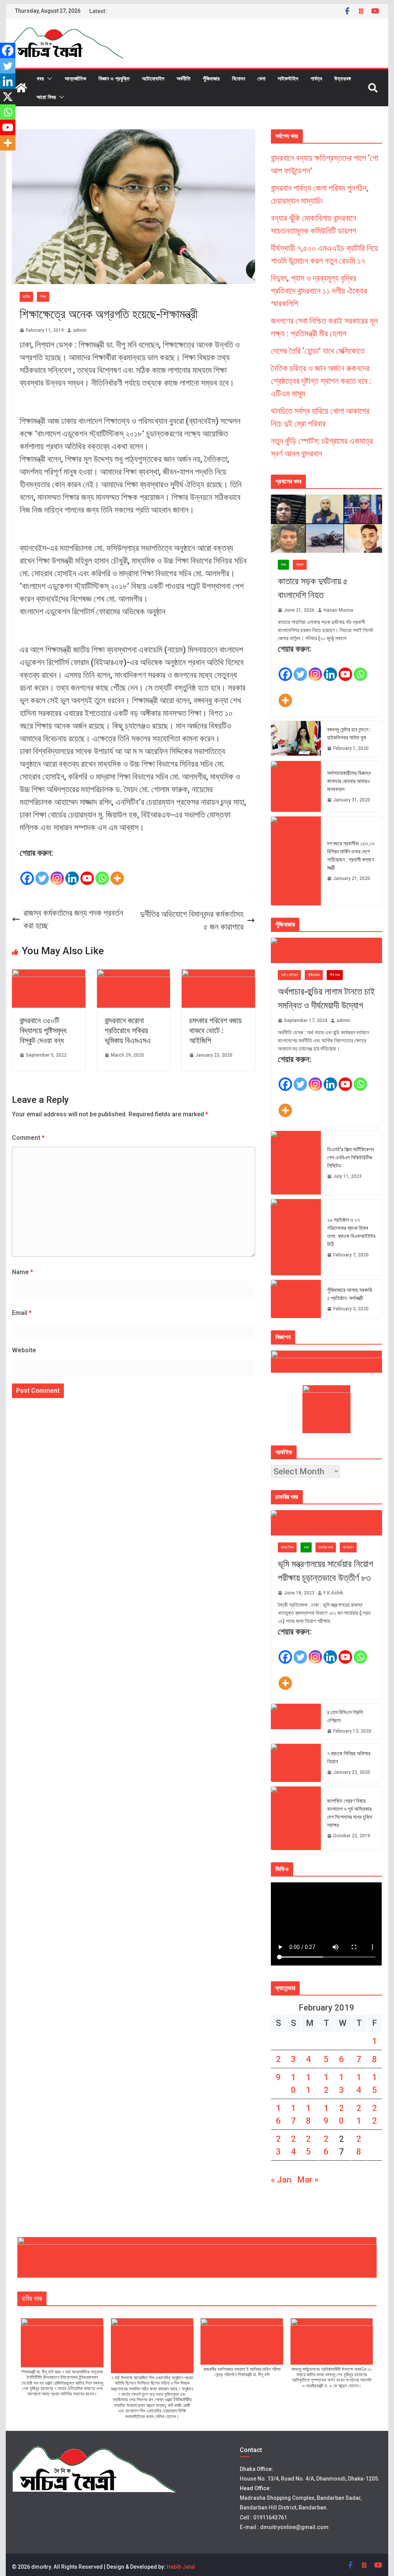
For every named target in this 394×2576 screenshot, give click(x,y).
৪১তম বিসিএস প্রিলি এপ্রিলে (345, 1716)
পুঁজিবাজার (211, 78)
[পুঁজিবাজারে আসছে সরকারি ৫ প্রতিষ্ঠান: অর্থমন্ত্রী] (296, 1299)
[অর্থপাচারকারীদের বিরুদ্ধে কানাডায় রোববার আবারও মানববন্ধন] (296, 786)
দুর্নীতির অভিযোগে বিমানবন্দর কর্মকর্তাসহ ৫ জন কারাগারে (192, 920)
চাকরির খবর (326, 1547)
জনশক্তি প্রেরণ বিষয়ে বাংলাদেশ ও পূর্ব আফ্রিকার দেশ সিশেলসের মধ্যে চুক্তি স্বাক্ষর (350, 1813)
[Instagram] (57, 873)
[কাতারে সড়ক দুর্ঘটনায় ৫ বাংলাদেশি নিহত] (326, 524)
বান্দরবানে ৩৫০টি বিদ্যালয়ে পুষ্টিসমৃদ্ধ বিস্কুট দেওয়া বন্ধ (43, 1030)
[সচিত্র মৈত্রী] (21, 88)
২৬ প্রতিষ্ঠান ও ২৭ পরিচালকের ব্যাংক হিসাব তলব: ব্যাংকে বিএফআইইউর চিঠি (351, 1232)
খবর (40, 78)
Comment (28, 1138)
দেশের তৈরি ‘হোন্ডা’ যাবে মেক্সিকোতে (318, 351)
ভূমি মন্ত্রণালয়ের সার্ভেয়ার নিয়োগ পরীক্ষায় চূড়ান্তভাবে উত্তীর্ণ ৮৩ (326, 1571)
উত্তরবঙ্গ (343, 78)
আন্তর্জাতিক (75, 78)
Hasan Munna (338, 610)
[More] (117, 873)
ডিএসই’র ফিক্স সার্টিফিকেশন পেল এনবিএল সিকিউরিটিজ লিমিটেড (351, 1158)
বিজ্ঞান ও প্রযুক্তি (114, 78)
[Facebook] (27, 873)
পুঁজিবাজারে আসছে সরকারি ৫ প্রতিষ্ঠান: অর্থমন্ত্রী (350, 1294)
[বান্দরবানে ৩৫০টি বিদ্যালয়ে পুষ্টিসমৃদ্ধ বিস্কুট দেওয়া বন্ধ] (49, 976)
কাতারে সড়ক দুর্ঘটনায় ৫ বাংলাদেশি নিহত (313, 588)
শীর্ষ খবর (335, 975)
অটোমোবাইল (153, 78)
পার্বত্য (316, 78)
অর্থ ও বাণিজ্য (289, 975)
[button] (48, 79)
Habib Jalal (181, 2567)
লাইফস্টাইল (288, 78)
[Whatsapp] (102, 873)
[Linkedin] (72, 873)
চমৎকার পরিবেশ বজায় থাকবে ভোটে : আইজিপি (215, 1030)
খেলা (261, 78)
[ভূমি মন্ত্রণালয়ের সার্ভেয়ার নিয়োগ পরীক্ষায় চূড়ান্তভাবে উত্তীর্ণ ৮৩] (326, 1523)
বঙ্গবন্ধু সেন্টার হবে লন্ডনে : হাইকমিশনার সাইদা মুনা (349, 733)
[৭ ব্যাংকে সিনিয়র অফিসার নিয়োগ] (296, 1763)
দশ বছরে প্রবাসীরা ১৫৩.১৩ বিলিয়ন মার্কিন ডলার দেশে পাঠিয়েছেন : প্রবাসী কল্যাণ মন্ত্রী (351, 856)
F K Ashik (333, 1593)
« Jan (281, 2180)
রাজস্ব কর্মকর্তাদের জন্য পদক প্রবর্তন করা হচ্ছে (73, 919)
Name (23, 1272)
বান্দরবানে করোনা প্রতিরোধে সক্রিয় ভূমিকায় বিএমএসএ (128, 1030)
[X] (8, 97)
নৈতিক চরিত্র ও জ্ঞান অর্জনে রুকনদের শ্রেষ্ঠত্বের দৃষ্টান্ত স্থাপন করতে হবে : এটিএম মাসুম (321, 381)
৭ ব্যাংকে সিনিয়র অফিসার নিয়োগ (349, 1757)
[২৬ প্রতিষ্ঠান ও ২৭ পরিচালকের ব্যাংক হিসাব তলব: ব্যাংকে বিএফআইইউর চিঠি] (296, 1237)
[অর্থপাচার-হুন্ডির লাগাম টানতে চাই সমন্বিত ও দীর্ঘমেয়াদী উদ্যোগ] (326, 950)
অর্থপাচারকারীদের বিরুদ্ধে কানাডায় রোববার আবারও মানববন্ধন (349, 781)
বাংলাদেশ (348, 1547)
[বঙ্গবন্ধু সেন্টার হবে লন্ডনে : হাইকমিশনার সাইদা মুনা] (296, 739)
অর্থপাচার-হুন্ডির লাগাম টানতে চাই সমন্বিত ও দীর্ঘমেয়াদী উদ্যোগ (326, 999)
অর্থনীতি (184, 78)
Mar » (308, 2180)
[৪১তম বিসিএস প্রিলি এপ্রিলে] (296, 1721)
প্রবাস (300, 565)
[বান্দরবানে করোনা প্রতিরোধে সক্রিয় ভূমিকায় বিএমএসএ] (134, 976)
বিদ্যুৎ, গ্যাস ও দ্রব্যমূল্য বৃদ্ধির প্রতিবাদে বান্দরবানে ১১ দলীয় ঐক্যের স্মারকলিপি (319, 291)
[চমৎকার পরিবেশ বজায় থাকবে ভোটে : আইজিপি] (218, 976)
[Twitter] (42, 873)
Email (22, 1313)
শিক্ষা (43, 297)
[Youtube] (87, 873)
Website (24, 1350)
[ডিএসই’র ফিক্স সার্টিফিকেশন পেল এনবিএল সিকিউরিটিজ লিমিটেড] (296, 1163)
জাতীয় (26, 297)
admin (80, 330)
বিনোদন (239, 78)
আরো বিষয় (46, 97)
